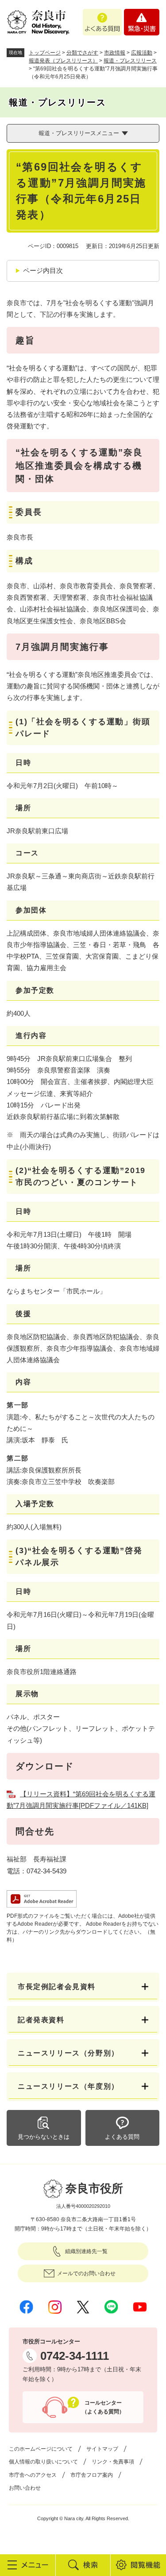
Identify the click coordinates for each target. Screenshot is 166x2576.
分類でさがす (82, 53)
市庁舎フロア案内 (92, 2475)
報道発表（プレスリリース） (63, 61)
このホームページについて (41, 2449)
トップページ (45, 53)
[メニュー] (28, 2565)
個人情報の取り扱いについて (43, 2462)
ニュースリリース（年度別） (68, 2086)
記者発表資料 (41, 2020)
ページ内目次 (43, 270)
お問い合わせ (25, 2488)
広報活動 (142, 53)
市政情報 (115, 53)
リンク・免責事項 (113, 2462)
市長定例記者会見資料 (57, 1987)
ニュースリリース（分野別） (68, 2053)
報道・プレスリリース (130, 61)
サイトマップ (102, 2449)
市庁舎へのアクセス (33, 2475)
